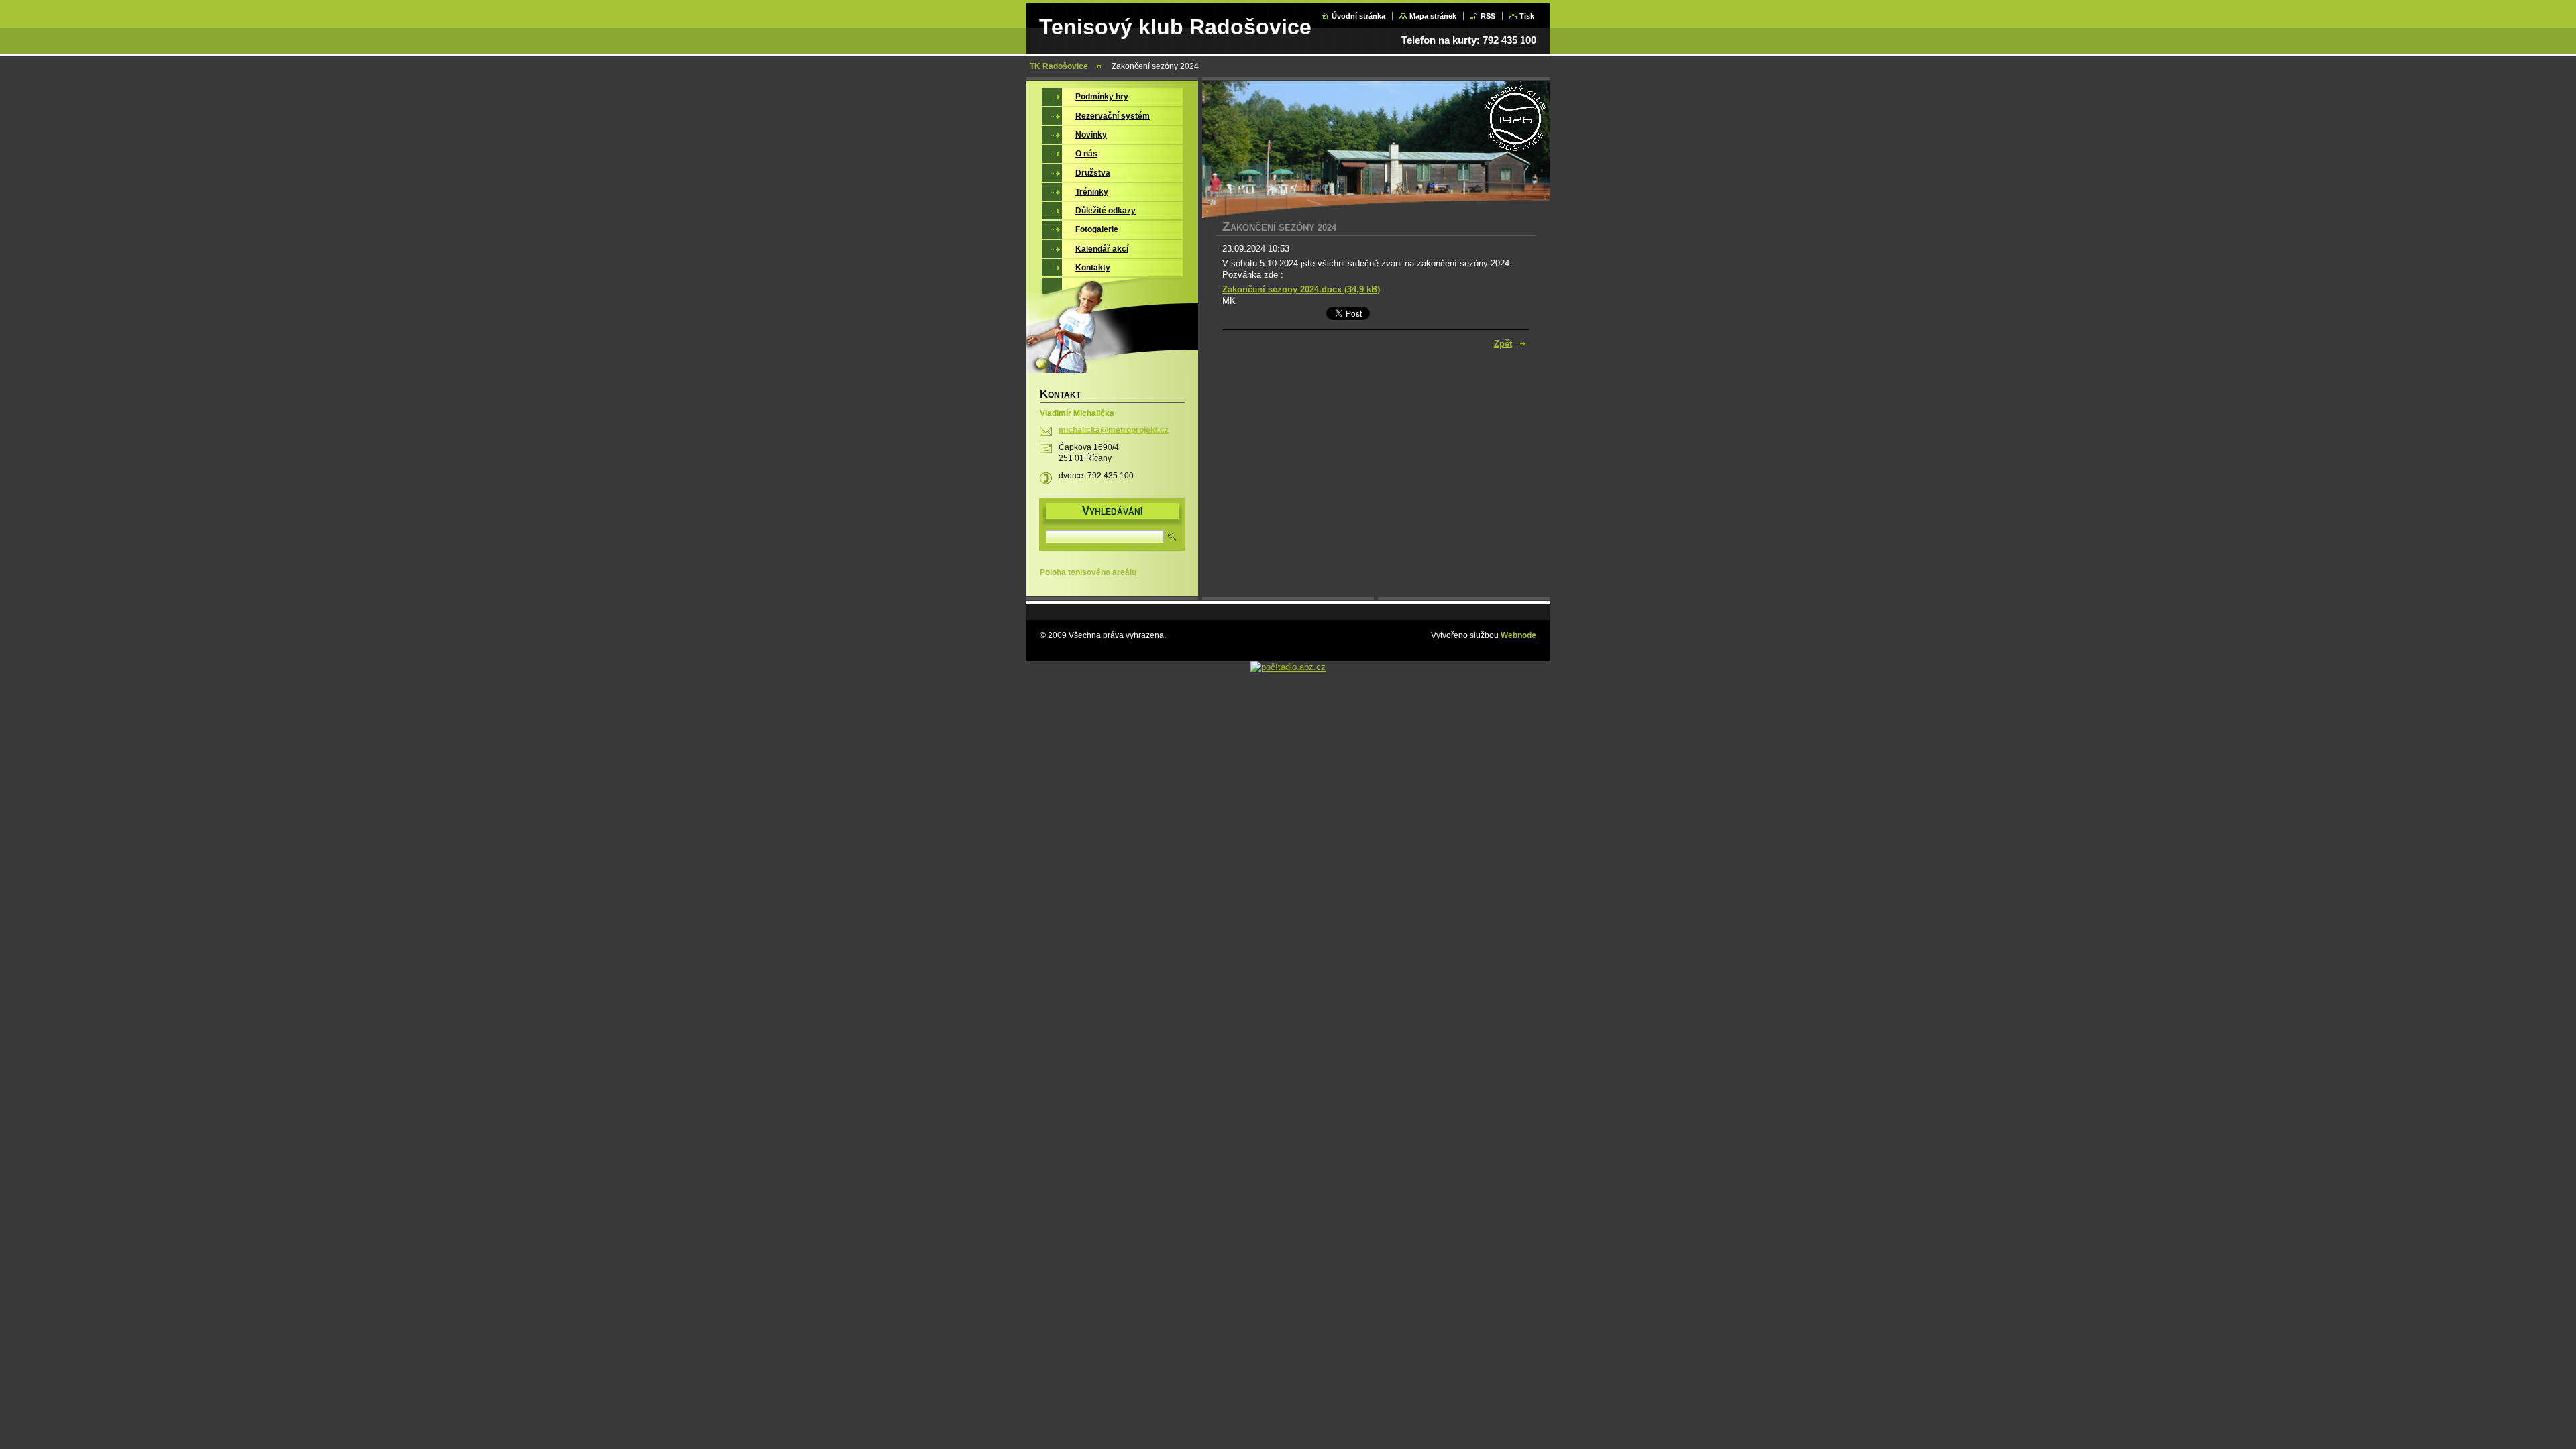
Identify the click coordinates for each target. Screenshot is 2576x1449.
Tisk (1527, 16)
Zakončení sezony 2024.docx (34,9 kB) (1301, 289)
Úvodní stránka (1358, 16)
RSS (1488, 16)
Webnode (1518, 635)
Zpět (1503, 344)
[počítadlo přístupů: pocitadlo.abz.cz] (1288, 667)
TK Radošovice (1059, 66)
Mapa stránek (1433, 16)
